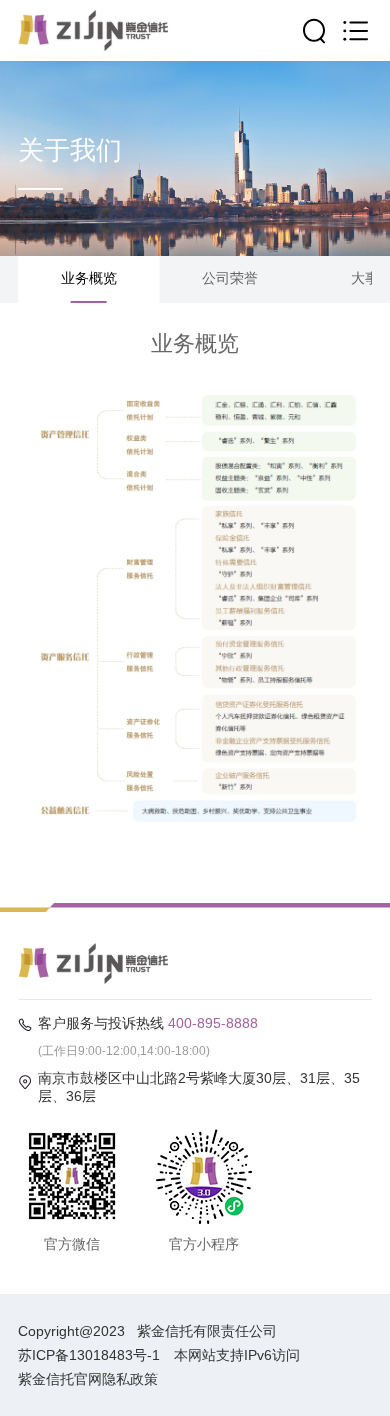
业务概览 (89, 278)
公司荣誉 (230, 278)
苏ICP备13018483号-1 (89, 1355)
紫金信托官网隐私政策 (88, 1379)
